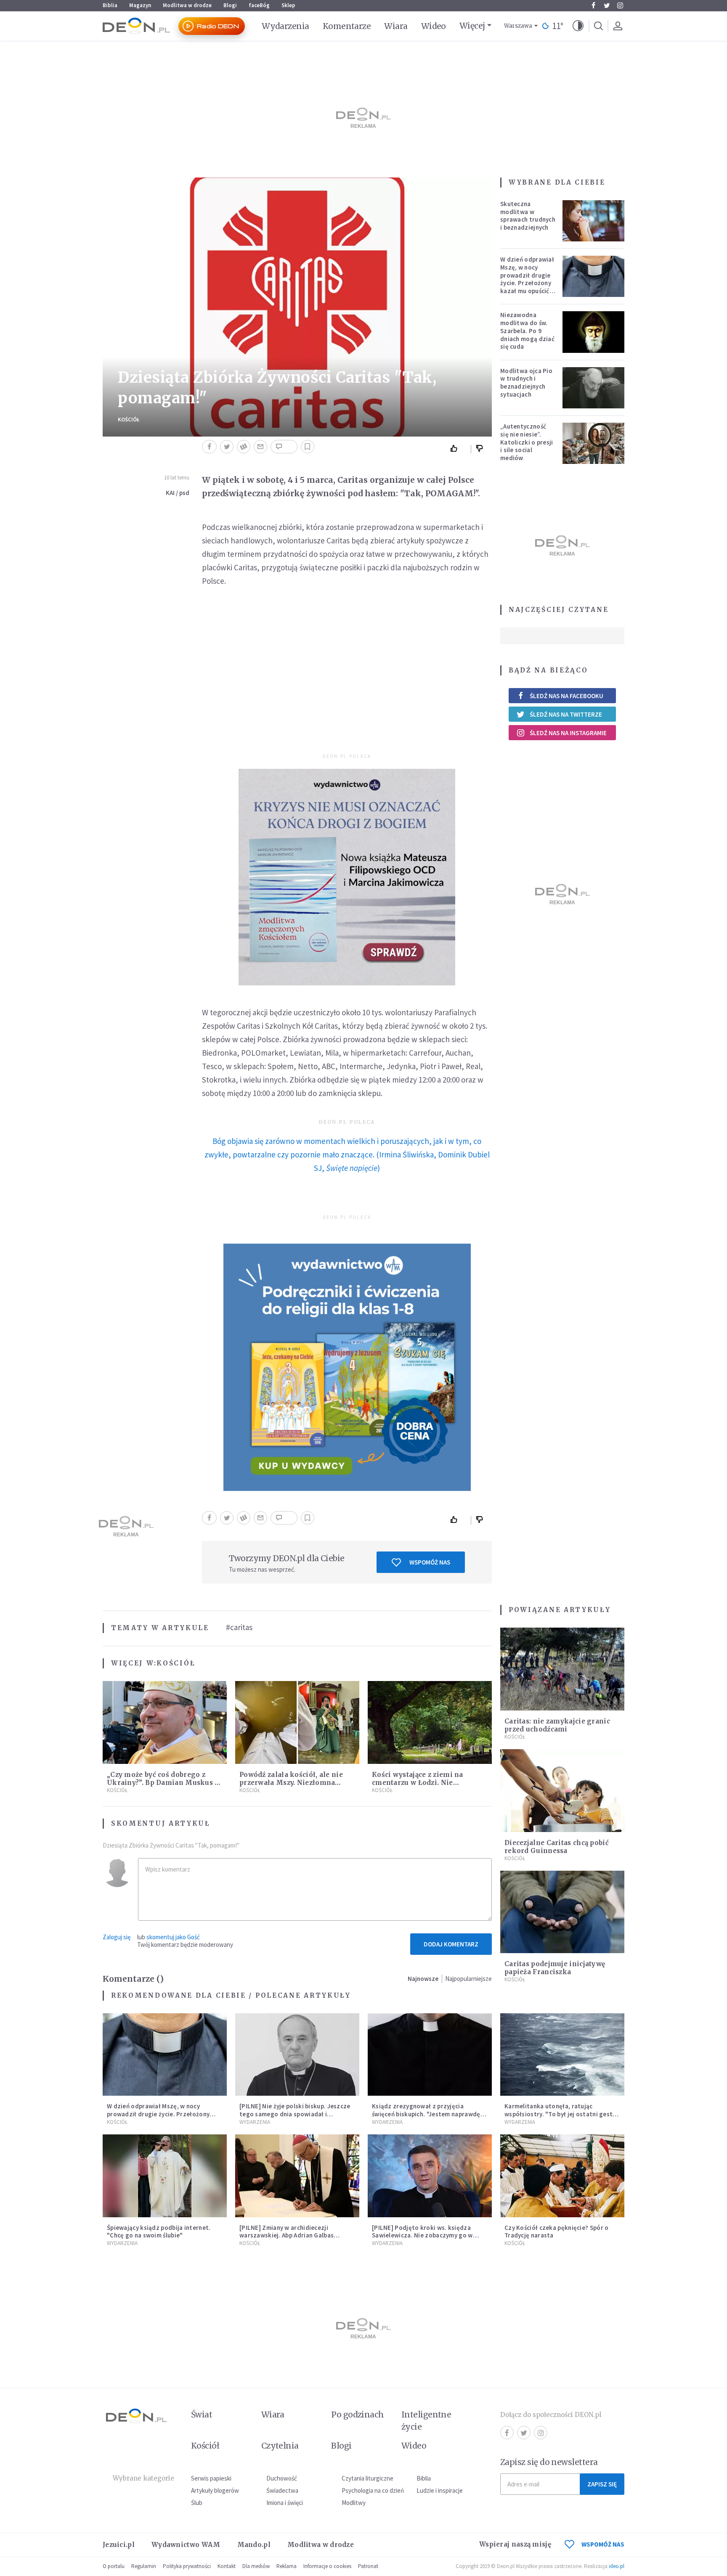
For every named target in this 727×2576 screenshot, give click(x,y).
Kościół (129, 420)
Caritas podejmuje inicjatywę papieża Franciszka (555, 1968)
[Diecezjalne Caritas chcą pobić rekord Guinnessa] (562, 1791)
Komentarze (347, 26)
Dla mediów (256, 2566)
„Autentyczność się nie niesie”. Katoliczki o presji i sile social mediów (527, 442)
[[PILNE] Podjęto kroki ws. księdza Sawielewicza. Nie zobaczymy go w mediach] (430, 2176)
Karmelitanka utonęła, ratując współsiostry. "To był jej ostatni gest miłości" (559, 2114)
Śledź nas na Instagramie (568, 733)
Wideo (434, 26)
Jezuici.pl (119, 2545)
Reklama (287, 2566)
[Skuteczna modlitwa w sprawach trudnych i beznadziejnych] (594, 221)
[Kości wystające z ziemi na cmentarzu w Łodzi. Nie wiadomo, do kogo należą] (430, 1722)
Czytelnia (280, 2446)
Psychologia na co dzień (373, 2490)
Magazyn (140, 5)
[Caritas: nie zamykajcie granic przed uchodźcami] (562, 1669)
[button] (578, 26)
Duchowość (282, 2478)
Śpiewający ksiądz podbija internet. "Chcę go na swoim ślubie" (159, 2232)
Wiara (396, 26)
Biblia (110, 5)
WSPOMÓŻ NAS (603, 2544)
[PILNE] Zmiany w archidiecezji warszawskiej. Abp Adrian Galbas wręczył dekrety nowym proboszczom (295, 2236)
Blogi (230, 5)
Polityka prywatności (187, 2566)
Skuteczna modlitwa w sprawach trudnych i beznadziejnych (528, 216)
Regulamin (144, 2566)
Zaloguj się (117, 1937)
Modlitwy (354, 2503)
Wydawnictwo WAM (186, 2545)
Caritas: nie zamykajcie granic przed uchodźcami (557, 1725)
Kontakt (227, 2566)
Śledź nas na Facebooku (566, 696)
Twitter (607, 5)
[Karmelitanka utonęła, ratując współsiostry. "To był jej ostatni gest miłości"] (562, 2055)
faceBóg (259, 5)
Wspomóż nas (430, 1562)
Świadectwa (282, 2490)
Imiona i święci (285, 2503)
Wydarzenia (285, 26)
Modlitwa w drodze (187, 5)
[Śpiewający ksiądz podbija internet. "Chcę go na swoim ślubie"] (165, 2176)
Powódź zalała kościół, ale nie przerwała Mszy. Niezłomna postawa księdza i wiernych (291, 1783)
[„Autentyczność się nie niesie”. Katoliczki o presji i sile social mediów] (594, 443)
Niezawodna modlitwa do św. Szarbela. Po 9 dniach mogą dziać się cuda (527, 331)
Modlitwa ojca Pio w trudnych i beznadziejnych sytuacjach (526, 383)
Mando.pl (254, 2545)
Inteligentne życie (426, 2421)
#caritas (239, 1627)
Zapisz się (602, 2484)
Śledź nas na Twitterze (566, 714)
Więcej (472, 26)
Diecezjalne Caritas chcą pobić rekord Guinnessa (557, 1847)
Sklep (288, 5)
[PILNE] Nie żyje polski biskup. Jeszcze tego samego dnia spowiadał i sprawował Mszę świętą (295, 2114)
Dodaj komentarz (451, 1944)
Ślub (197, 2503)
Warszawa (518, 26)
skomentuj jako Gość (173, 1937)
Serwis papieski (211, 2478)
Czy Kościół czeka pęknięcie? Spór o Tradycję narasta (557, 2232)
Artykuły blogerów (215, 2490)
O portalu (114, 2566)
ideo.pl (617, 2566)
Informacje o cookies (327, 2566)
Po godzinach (358, 2415)
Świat (202, 2415)
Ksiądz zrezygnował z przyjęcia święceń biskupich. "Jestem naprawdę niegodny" (426, 2114)
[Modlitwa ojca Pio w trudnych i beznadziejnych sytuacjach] (594, 388)
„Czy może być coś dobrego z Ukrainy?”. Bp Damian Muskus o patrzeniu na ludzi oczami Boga (163, 1783)
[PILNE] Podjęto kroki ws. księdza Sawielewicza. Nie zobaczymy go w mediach (422, 2236)
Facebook (593, 5)
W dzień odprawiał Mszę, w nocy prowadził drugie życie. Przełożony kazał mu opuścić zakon (527, 279)
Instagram (620, 5)
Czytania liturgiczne (367, 2478)
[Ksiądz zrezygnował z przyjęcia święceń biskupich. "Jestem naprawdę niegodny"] (430, 2055)
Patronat (368, 2566)
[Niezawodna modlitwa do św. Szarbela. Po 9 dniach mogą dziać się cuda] (594, 332)
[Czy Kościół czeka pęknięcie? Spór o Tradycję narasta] (562, 2176)
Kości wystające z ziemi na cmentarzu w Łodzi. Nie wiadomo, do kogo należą (418, 1783)
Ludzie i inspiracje (440, 2490)
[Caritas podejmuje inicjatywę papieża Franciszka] (562, 1912)
